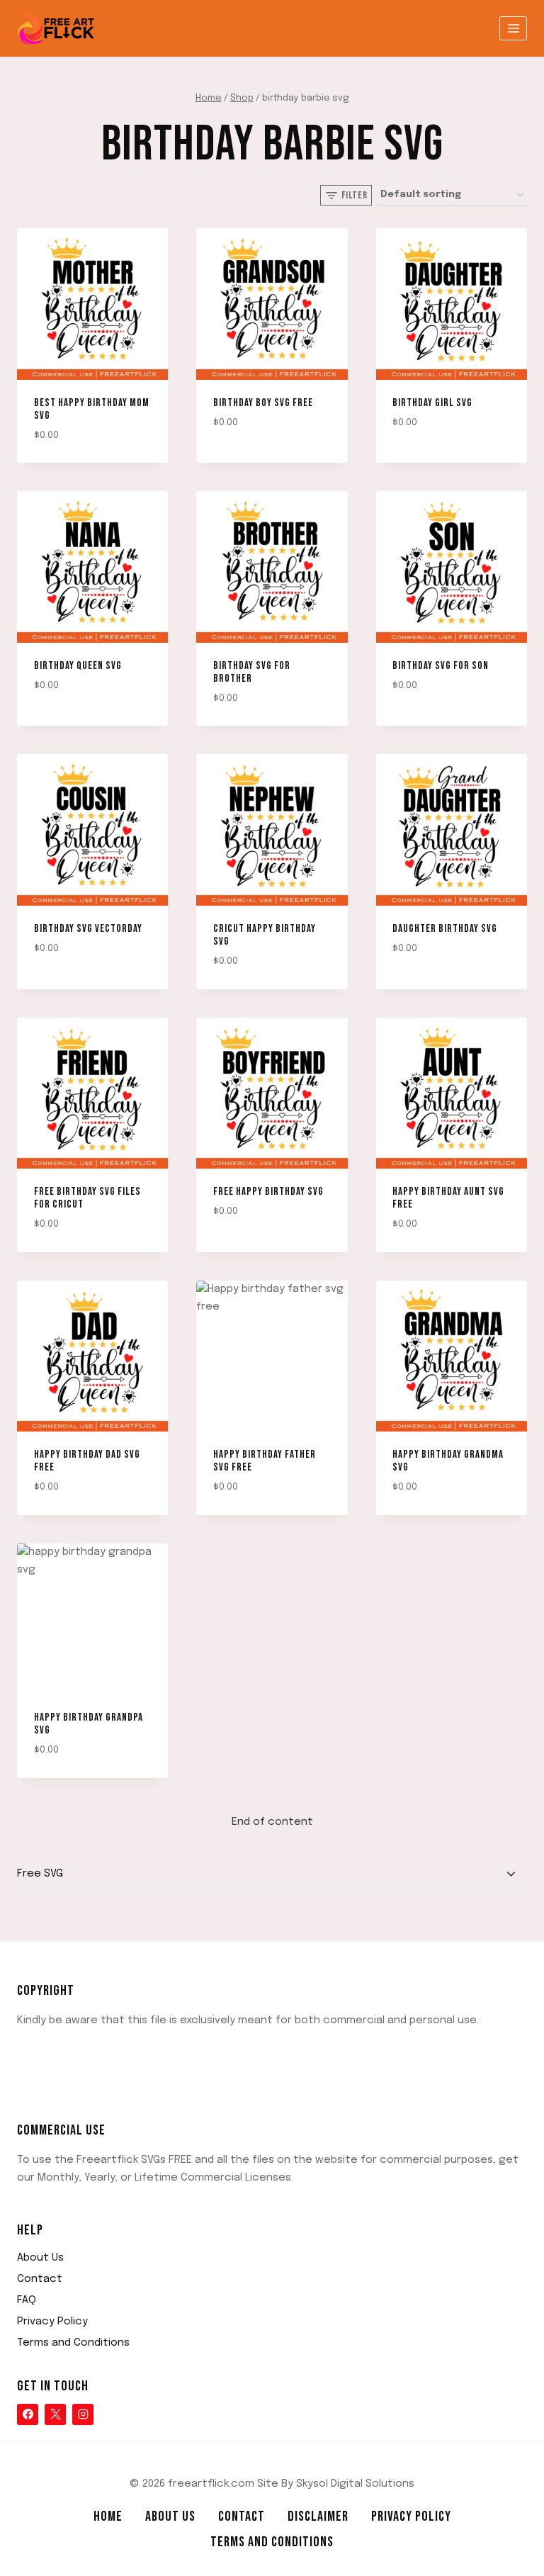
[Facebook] (28, 2414)
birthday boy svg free (263, 403)
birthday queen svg (78, 666)
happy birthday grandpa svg (89, 1724)
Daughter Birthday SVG (445, 929)
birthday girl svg (432, 403)
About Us (40, 2258)
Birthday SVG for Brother (252, 672)
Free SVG (40, 1874)
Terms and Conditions (73, 2343)
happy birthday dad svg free (87, 1461)
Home (108, 2516)
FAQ (27, 2300)
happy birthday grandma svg (448, 1461)
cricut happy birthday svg (265, 935)
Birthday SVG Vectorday (88, 929)
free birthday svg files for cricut (87, 1198)
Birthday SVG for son (441, 666)
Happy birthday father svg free (265, 1461)
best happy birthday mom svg (92, 409)
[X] (55, 2414)
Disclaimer (318, 2516)
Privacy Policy (52, 2322)
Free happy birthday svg (268, 1192)
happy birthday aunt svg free (448, 1198)
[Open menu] (513, 28)
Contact (40, 2279)
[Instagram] (83, 2414)
